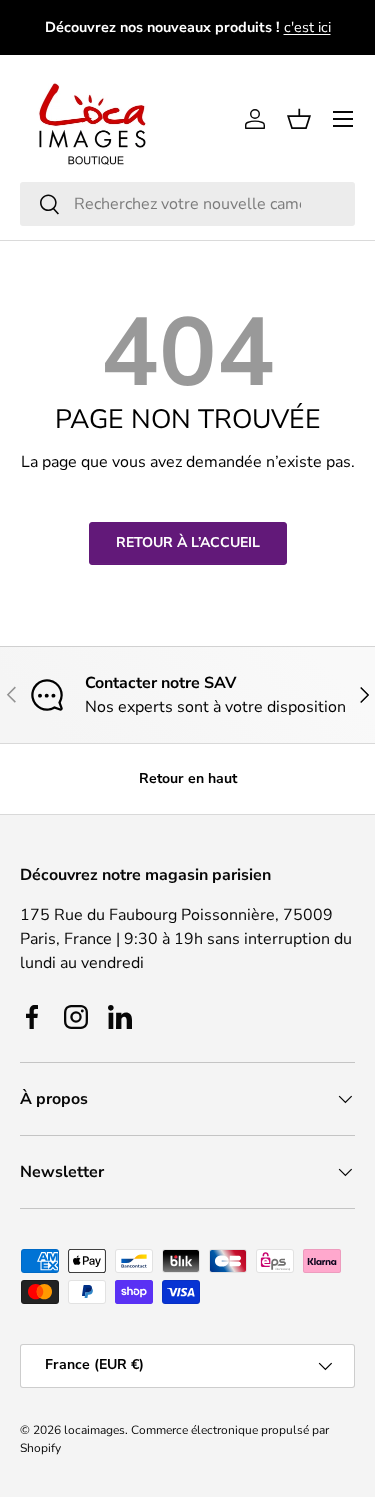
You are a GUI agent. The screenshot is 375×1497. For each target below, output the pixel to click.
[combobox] (187, 204)
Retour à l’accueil (188, 542)
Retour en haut (188, 778)
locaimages (94, 1430)
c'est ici (307, 27)
